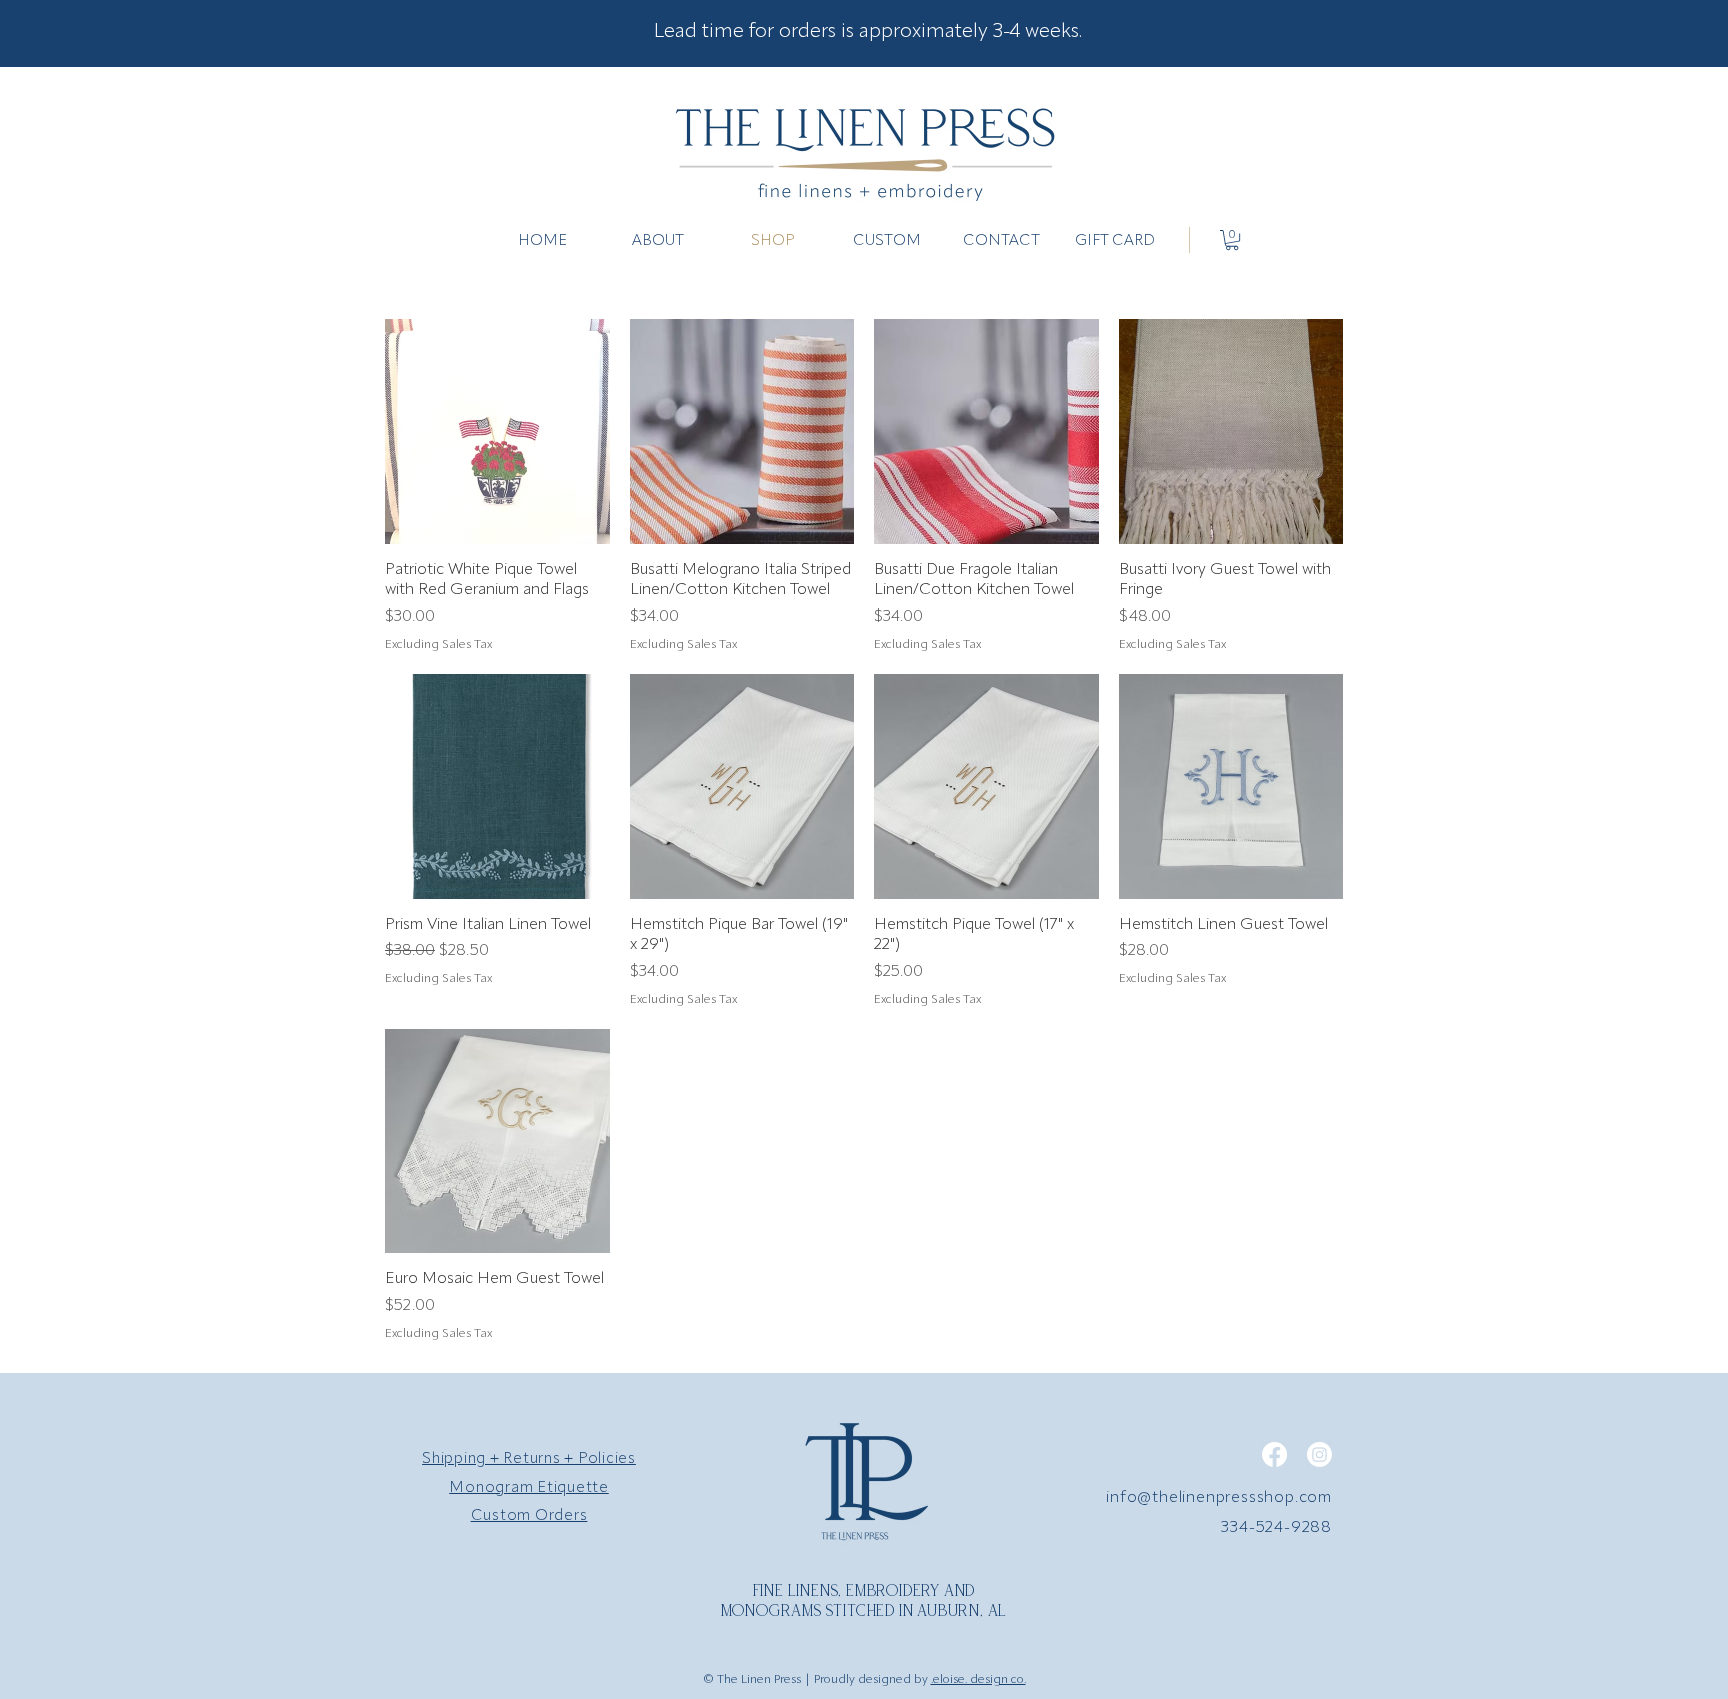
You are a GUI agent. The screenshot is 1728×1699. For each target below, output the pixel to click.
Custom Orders (529, 1516)
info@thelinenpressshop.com (1219, 1498)
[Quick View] (497, 431)
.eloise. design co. (978, 1680)
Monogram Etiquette (529, 1488)
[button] (1232, 240)
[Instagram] (1319, 1454)
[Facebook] (1274, 1454)
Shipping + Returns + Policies (529, 1459)
